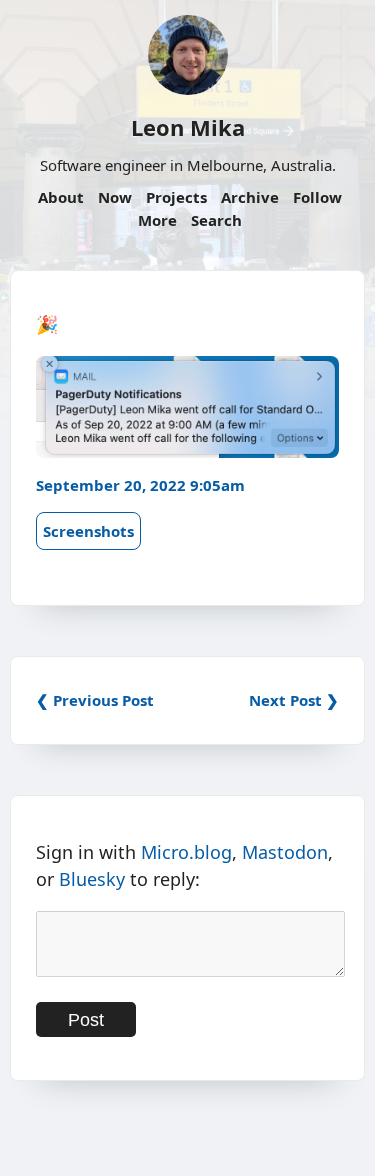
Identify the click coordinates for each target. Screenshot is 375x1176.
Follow (317, 197)
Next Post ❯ (294, 700)
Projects (176, 197)
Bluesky (92, 879)
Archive (250, 197)
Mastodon (285, 852)
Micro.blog (186, 852)
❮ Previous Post (95, 700)
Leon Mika (188, 127)
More (157, 220)
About (61, 197)
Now (115, 197)
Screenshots (88, 531)
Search (216, 220)
